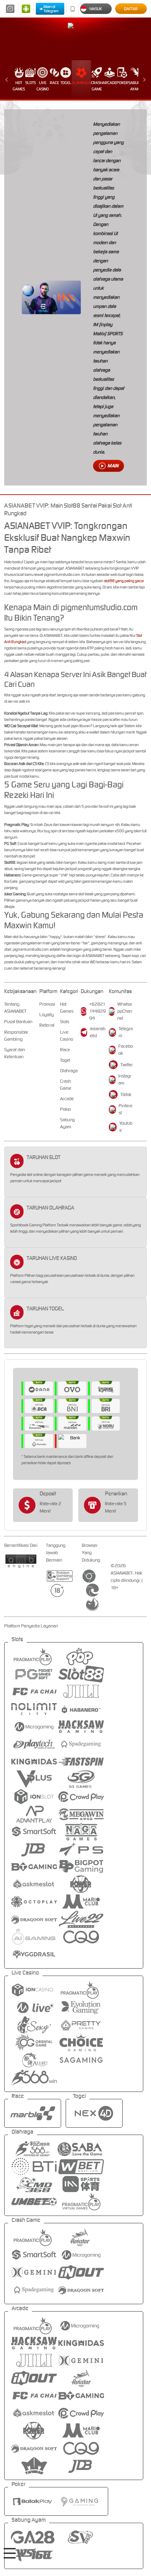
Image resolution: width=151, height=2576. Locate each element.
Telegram (126, 1032)
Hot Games (19, 86)
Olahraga (81, 83)
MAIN (113, 466)
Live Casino (43, 86)
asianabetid (98, 1032)
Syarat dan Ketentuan (15, 1053)
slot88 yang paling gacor (124, 581)
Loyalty (47, 1015)
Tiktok (126, 1094)
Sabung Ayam (135, 86)
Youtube (126, 1127)
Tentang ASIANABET (15, 1008)
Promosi (47, 1004)
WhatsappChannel (125, 1011)
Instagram (125, 1079)
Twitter (127, 1065)
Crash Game (97, 86)
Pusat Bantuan (18, 1022)
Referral (47, 1025)
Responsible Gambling (16, 1036)
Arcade (110, 83)
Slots (31, 83)
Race (54, 83)
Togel (66, 83)
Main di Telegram (51, 9)
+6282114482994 (97, 1011)
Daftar (131, 9)
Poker (122, 83)
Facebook (126, 1050)
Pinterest (126, 1109)
